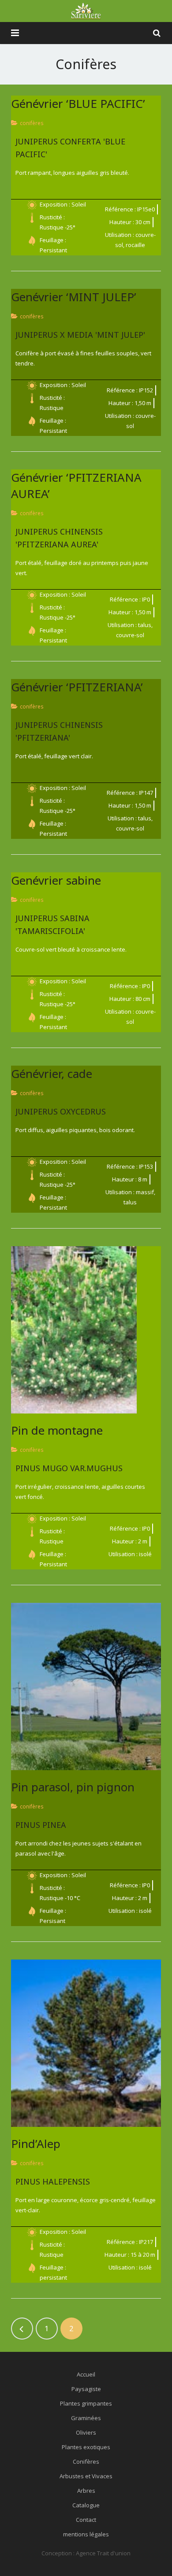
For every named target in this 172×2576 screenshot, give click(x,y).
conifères (32, 123)
